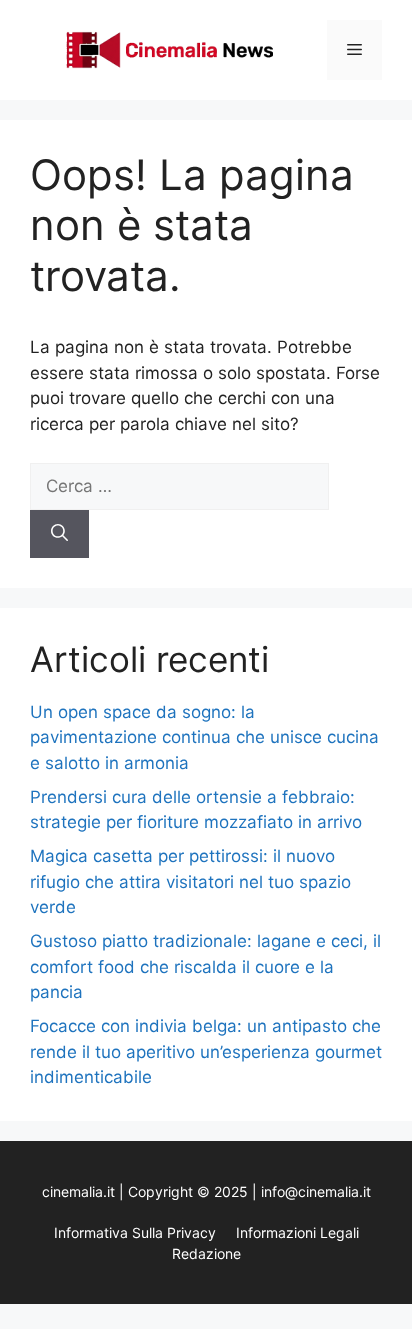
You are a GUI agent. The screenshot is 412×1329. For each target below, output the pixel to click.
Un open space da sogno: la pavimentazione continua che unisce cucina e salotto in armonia (204, 737)
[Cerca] (59, 534)
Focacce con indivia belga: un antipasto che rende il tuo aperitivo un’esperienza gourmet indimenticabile (206, 1051)
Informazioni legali (297, 1232)
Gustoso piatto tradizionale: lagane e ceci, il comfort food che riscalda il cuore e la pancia (205, 966)
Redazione (206, 1253)
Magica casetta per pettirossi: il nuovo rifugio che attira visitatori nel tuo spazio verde (190, 881)
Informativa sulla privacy (135, 1232)
